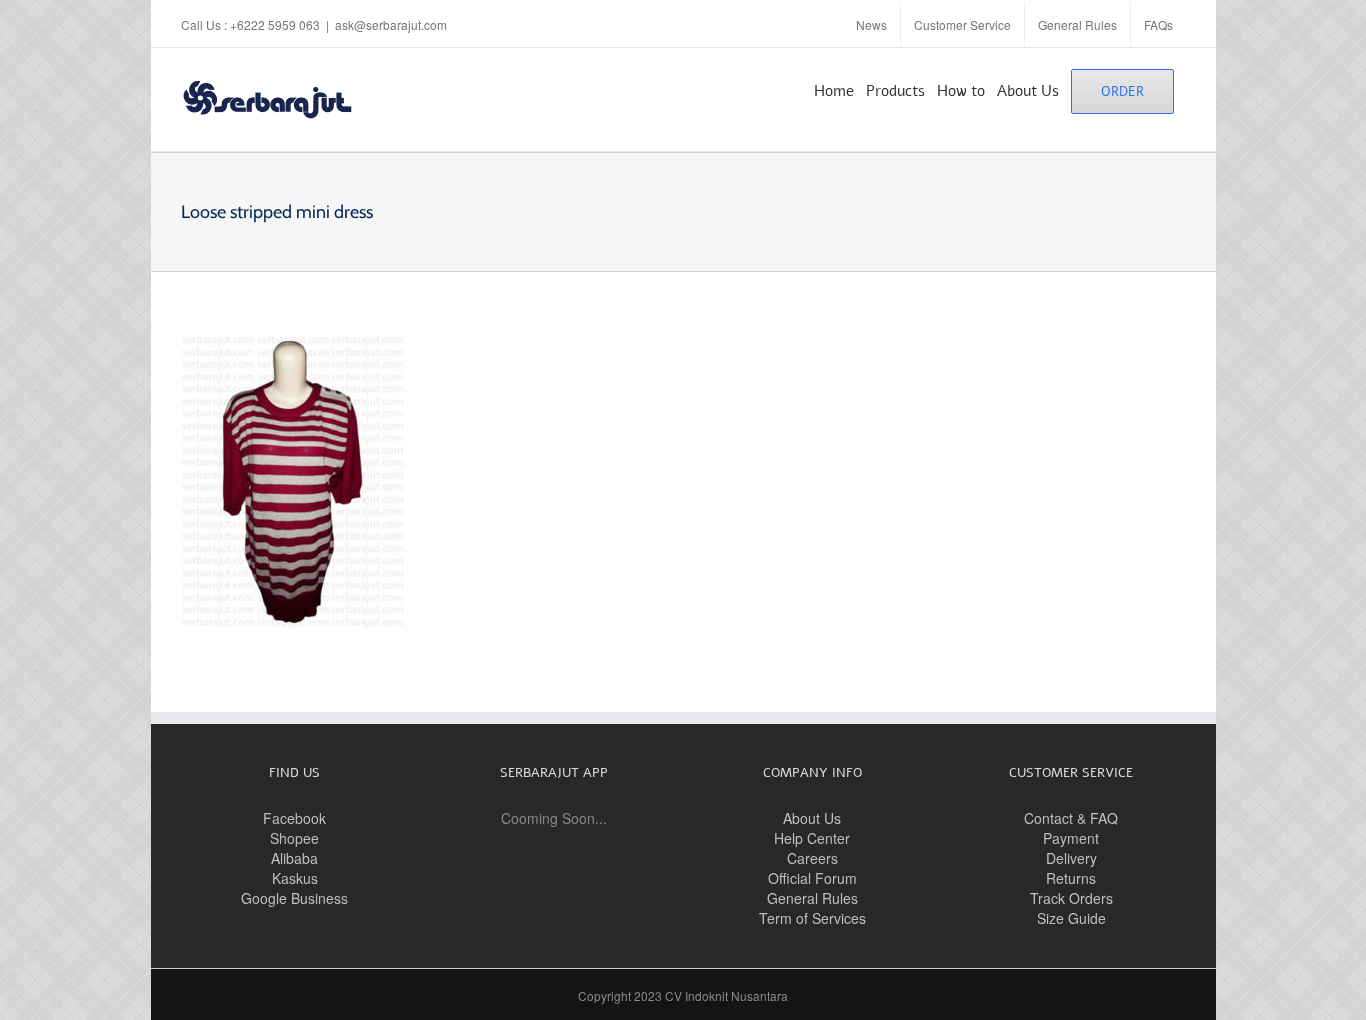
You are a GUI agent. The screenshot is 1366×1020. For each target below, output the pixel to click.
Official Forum (812, 878)
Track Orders (1071, 898)
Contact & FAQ (1071, 818)
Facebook (294, 818)
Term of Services (812, 918)
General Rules (812, 898)
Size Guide (1071, 918)
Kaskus (295, 878)
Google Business (294, 898)
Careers (812, 858)
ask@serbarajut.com (391, 24)
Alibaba (294, 858)
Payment (1071, 838)
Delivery (1071, 858)
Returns (1071, 878)
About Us (812, 818)
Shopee (294, 838)
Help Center (812, 838)
